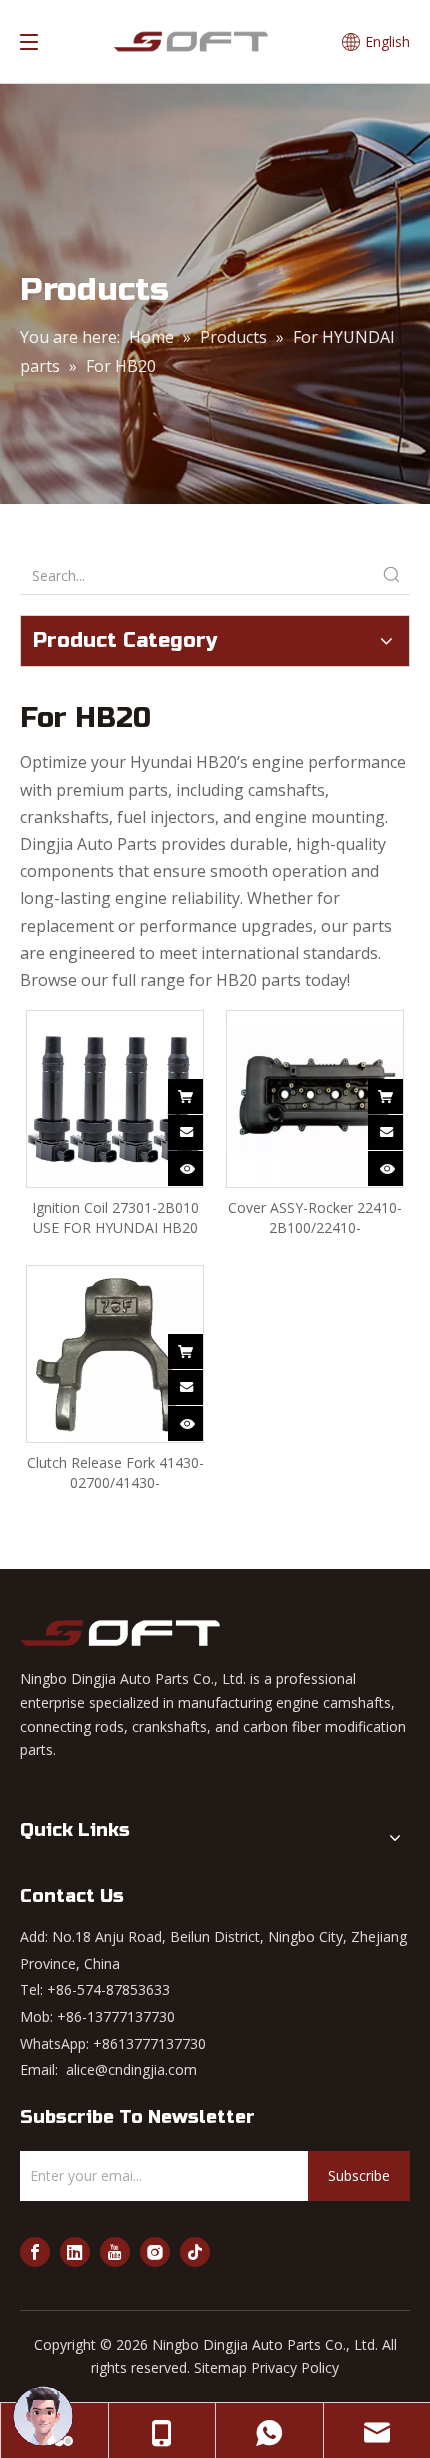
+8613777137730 (149, 2043)
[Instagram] (155, 2252)
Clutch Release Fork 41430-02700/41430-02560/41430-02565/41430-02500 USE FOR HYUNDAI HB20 (115, 1473)
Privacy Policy (295, 2367)
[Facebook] (35, 2252)
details (199, 1164)
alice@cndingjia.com (131, 2069)
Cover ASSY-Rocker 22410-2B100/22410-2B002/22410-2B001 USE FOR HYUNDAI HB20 (315, 1218)
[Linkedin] (75, 2252)
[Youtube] (115, 2252)
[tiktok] (195, 2252)
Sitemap (220, 2367)
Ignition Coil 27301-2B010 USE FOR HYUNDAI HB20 (115, 1217)
